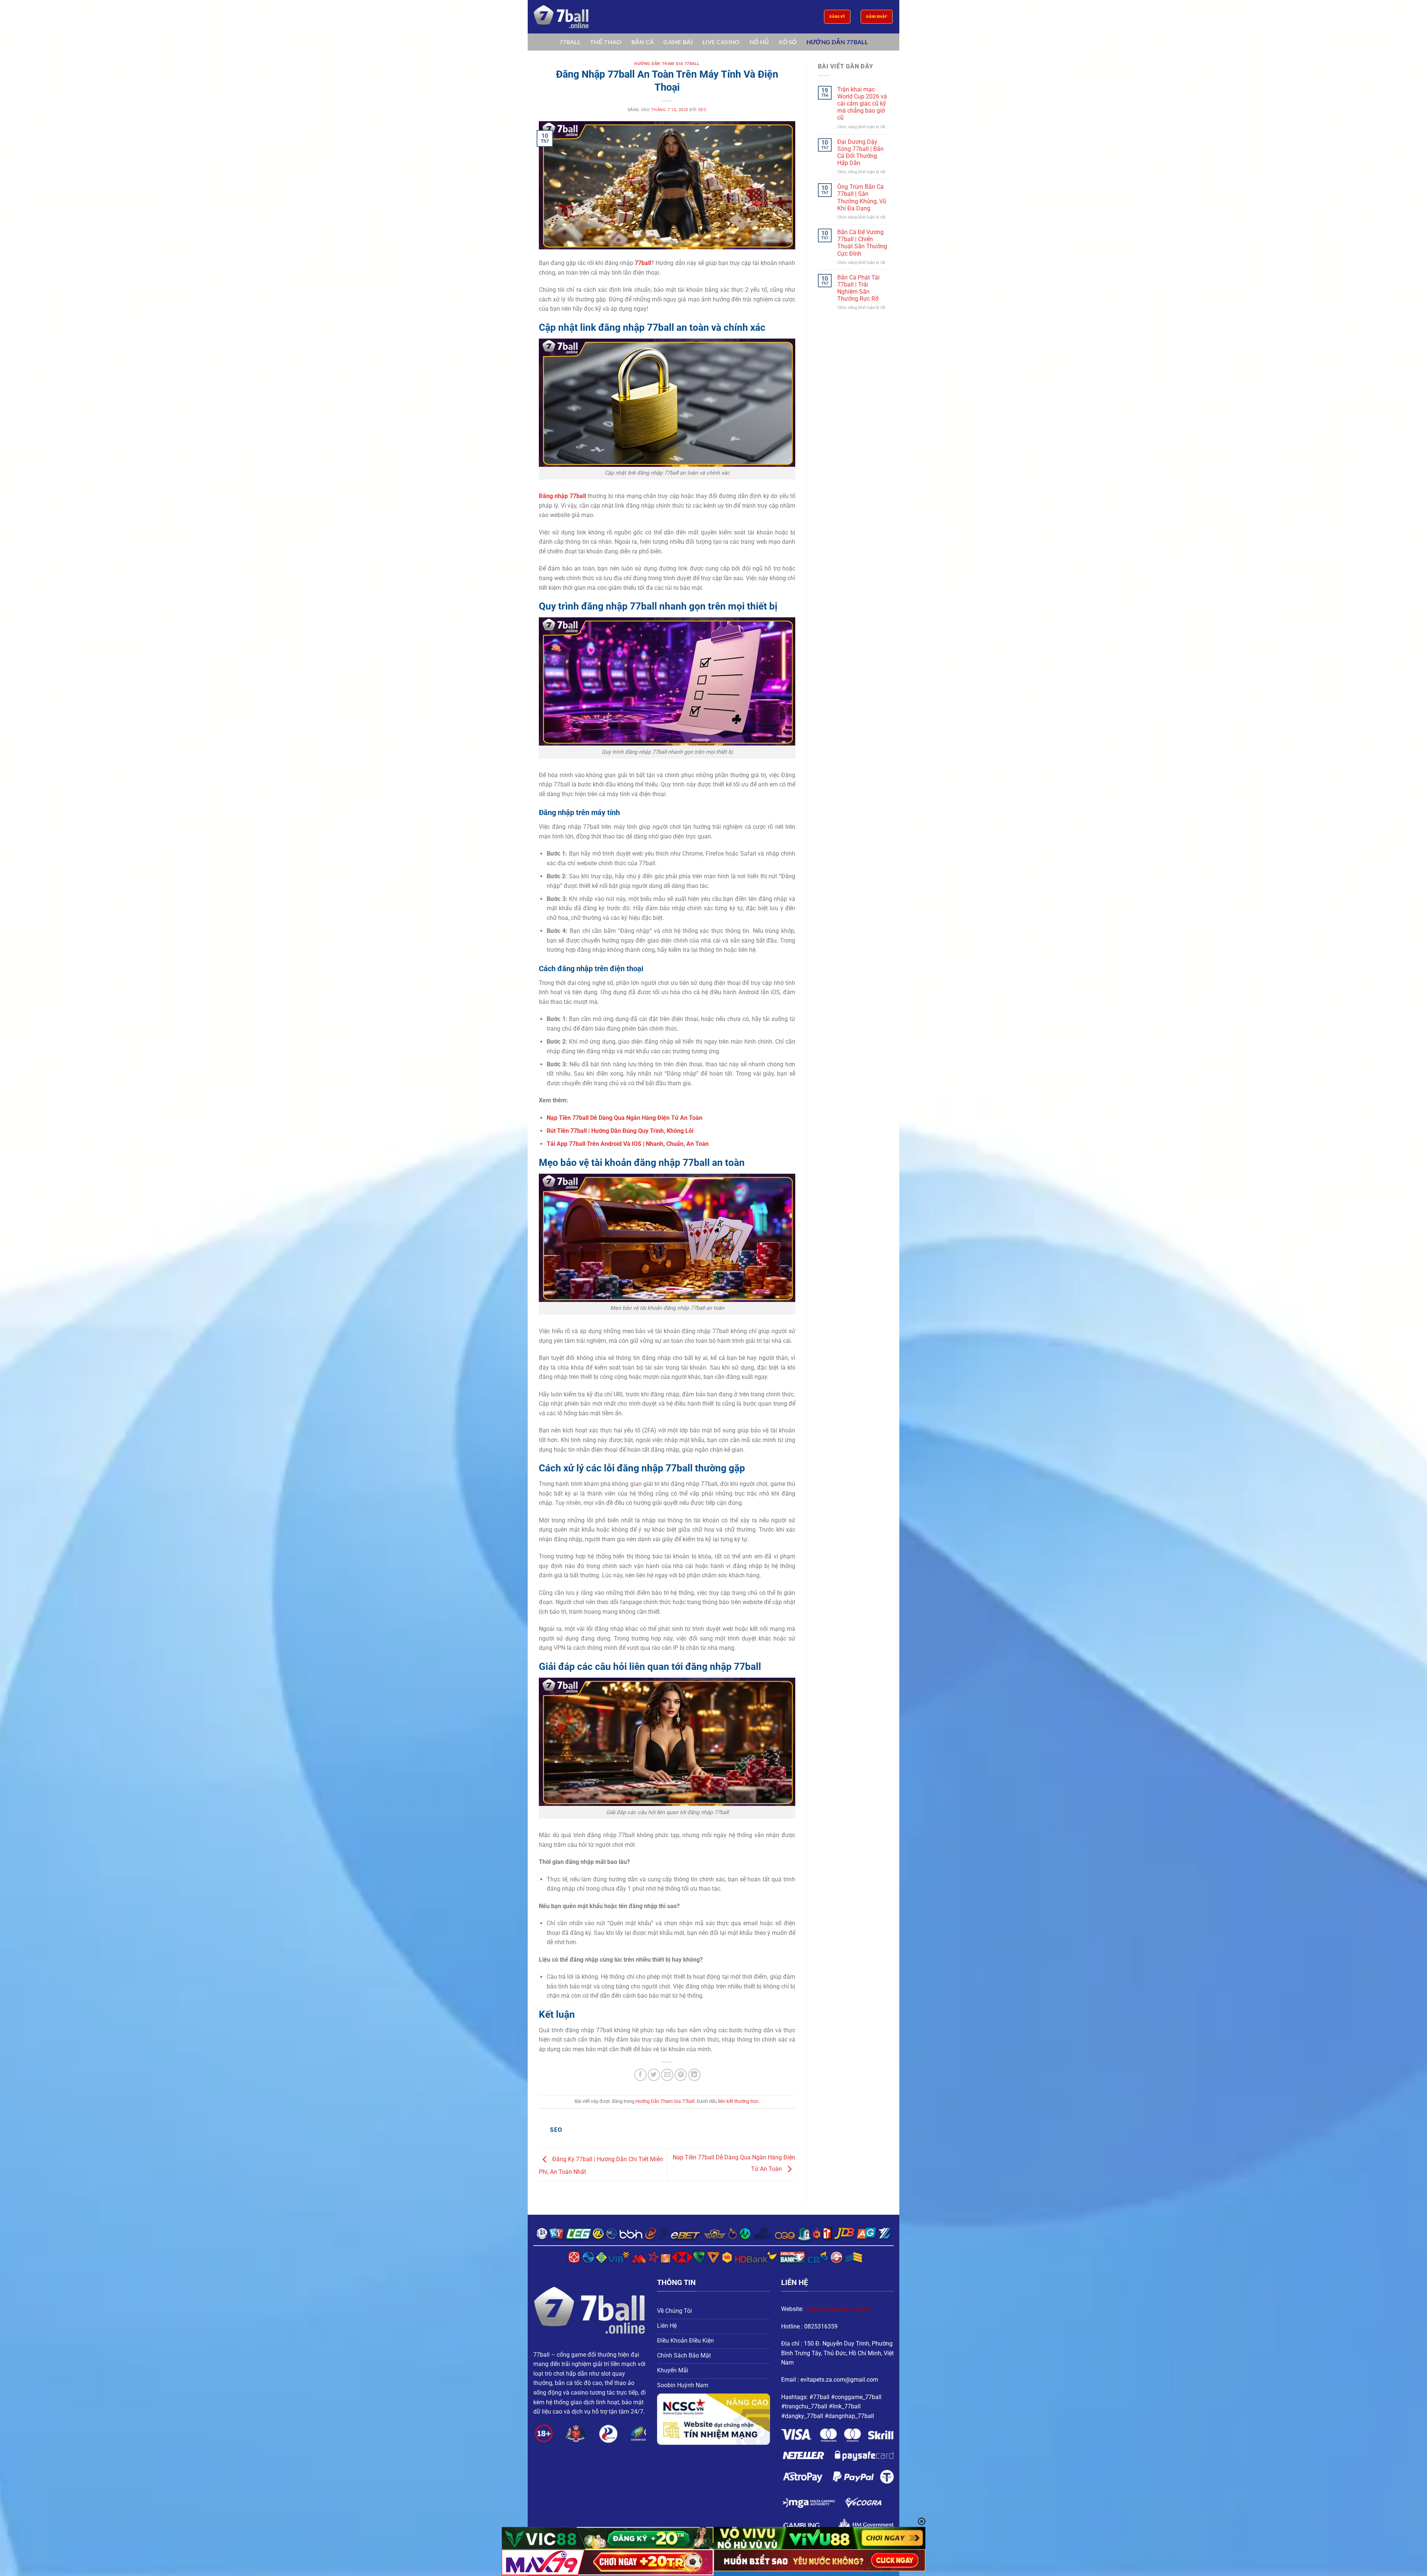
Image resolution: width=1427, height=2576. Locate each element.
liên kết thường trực (738, 2101)
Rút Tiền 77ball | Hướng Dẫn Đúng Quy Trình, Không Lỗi (620, 1131)
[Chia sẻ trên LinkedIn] (694, 2075)
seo (703, 110)
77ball (570, 42)
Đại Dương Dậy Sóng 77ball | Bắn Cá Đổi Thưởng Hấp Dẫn (860, 153)
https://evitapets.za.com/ (838, 2309)
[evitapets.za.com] (570, 17)
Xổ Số (788, 42)
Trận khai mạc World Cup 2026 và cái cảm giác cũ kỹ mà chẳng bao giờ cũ (862, 104)
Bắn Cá (643, 42)
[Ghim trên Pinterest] (681, 2075)
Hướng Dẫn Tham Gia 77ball (667, 64)
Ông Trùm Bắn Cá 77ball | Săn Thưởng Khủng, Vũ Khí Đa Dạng (862, 198)
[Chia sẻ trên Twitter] (654, 2075)
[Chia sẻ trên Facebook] (640, 2075)
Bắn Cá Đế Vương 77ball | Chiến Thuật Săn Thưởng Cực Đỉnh (862, 243)
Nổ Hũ (759, 42)
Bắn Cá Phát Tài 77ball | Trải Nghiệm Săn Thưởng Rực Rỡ (858, 288)
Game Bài (678, 42)
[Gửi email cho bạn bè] (667, 2075)
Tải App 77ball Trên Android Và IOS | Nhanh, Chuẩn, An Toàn (628, 1144)
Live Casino (721, 42)
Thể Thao (606, 42)
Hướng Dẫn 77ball (837, 42)
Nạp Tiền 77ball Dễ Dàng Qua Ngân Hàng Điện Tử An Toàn (624, 1118)
